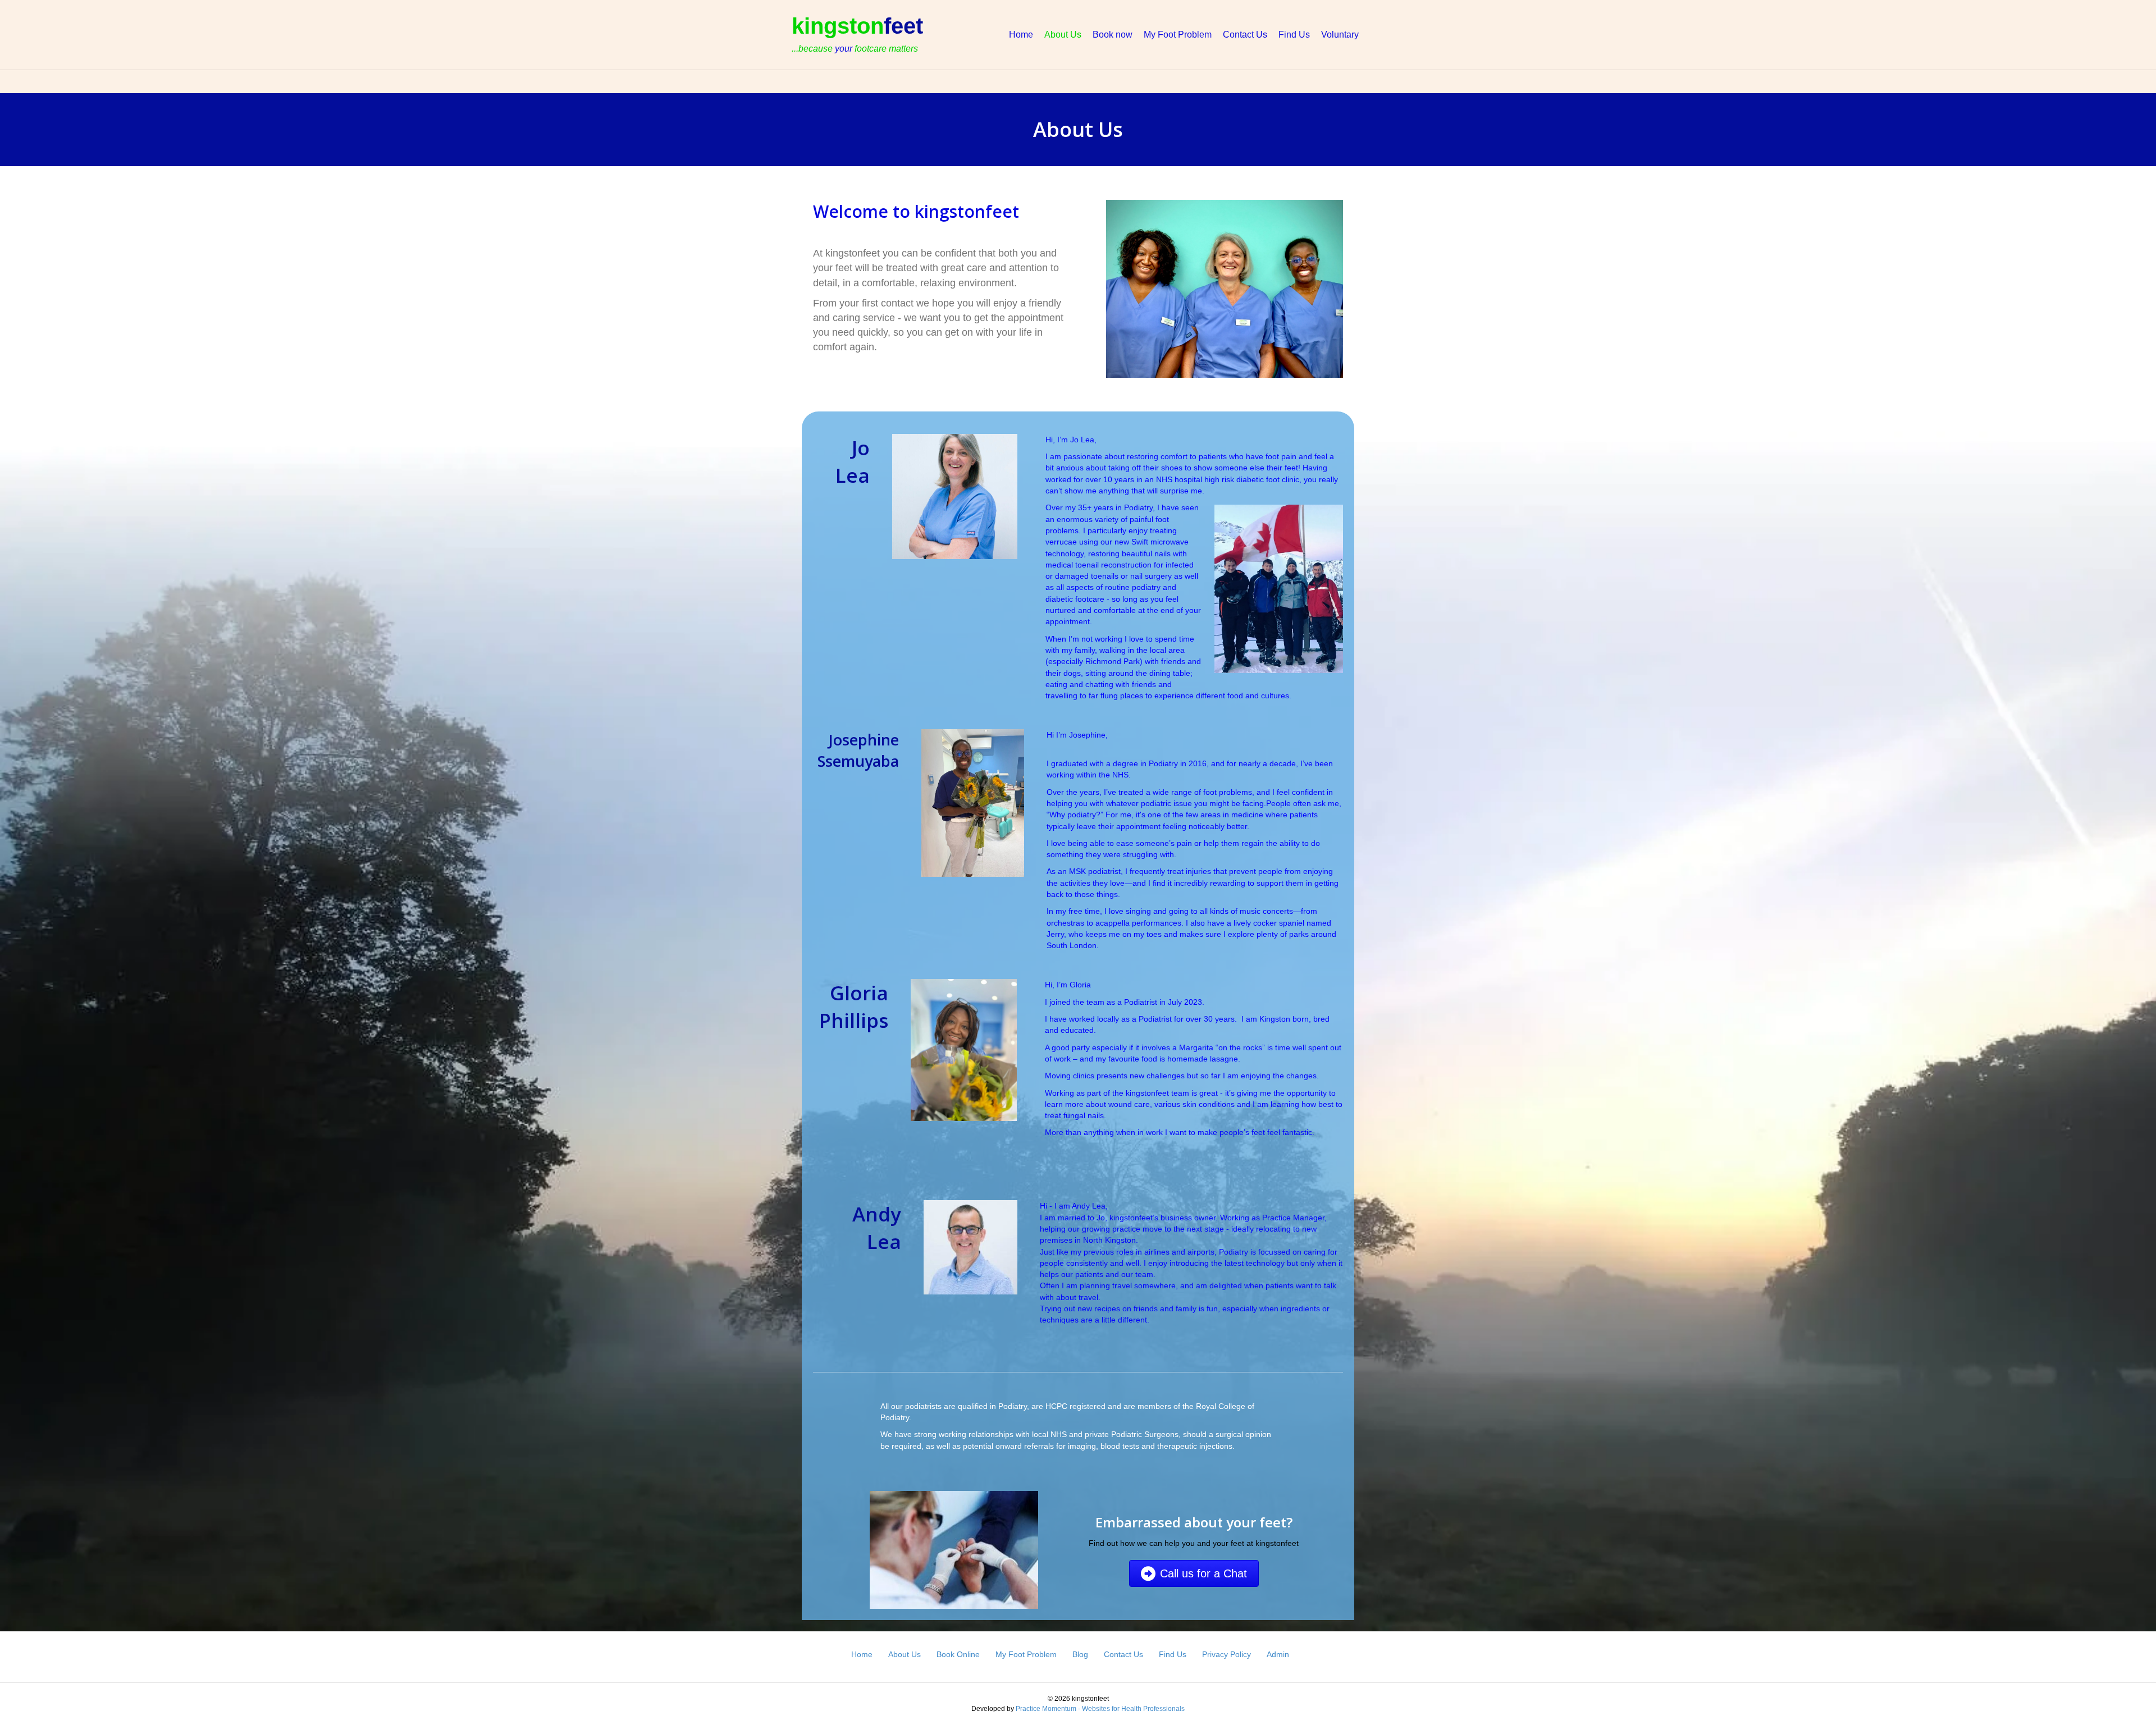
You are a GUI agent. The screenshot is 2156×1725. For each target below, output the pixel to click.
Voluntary (1340, 35)
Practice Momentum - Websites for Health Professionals (1100, 1709)
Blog (1080, 1654)
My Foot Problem (1178, 35)
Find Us (1294, 35)
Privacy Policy (1227, 1654)
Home (1021, 35)
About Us (1063, 35)
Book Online (958, 1654)
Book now (1113, 35)
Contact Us (1245, 35)
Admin (1278, 1654)
